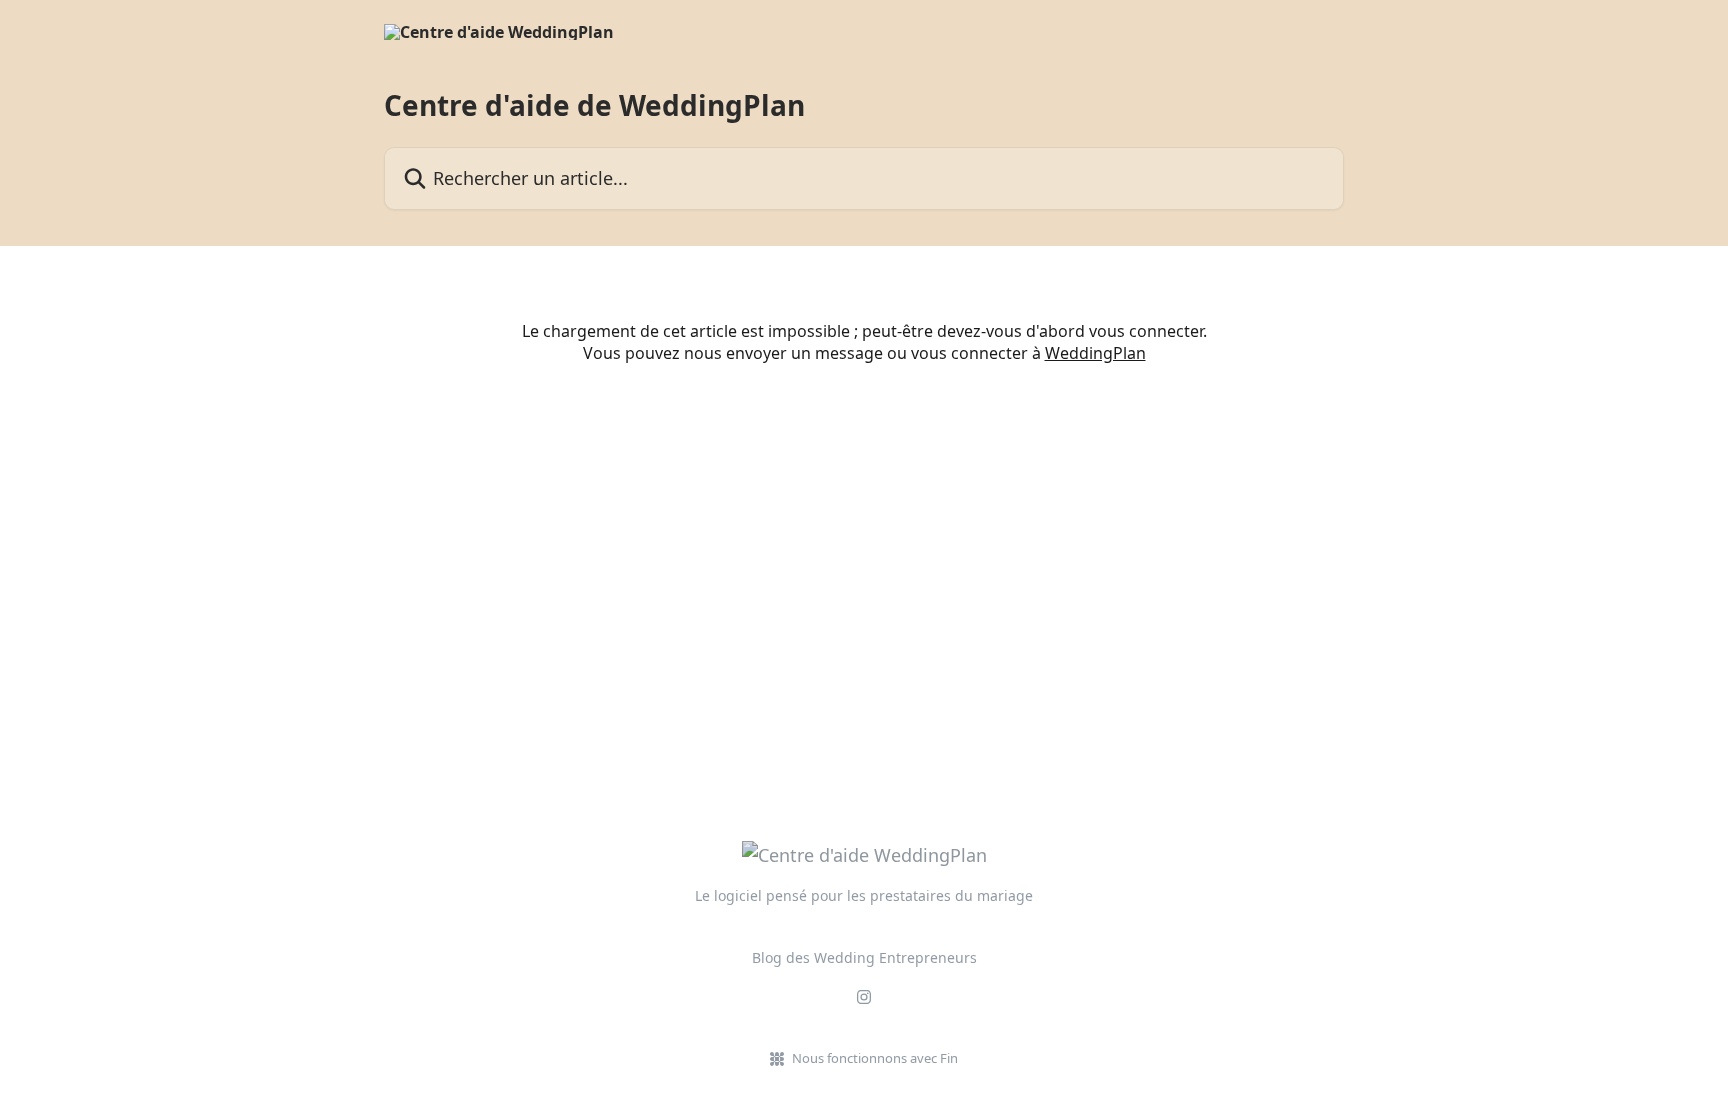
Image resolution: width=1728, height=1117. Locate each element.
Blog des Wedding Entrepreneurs (864, 957)
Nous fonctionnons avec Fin (875, 1058)
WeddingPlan (1095, 353)
